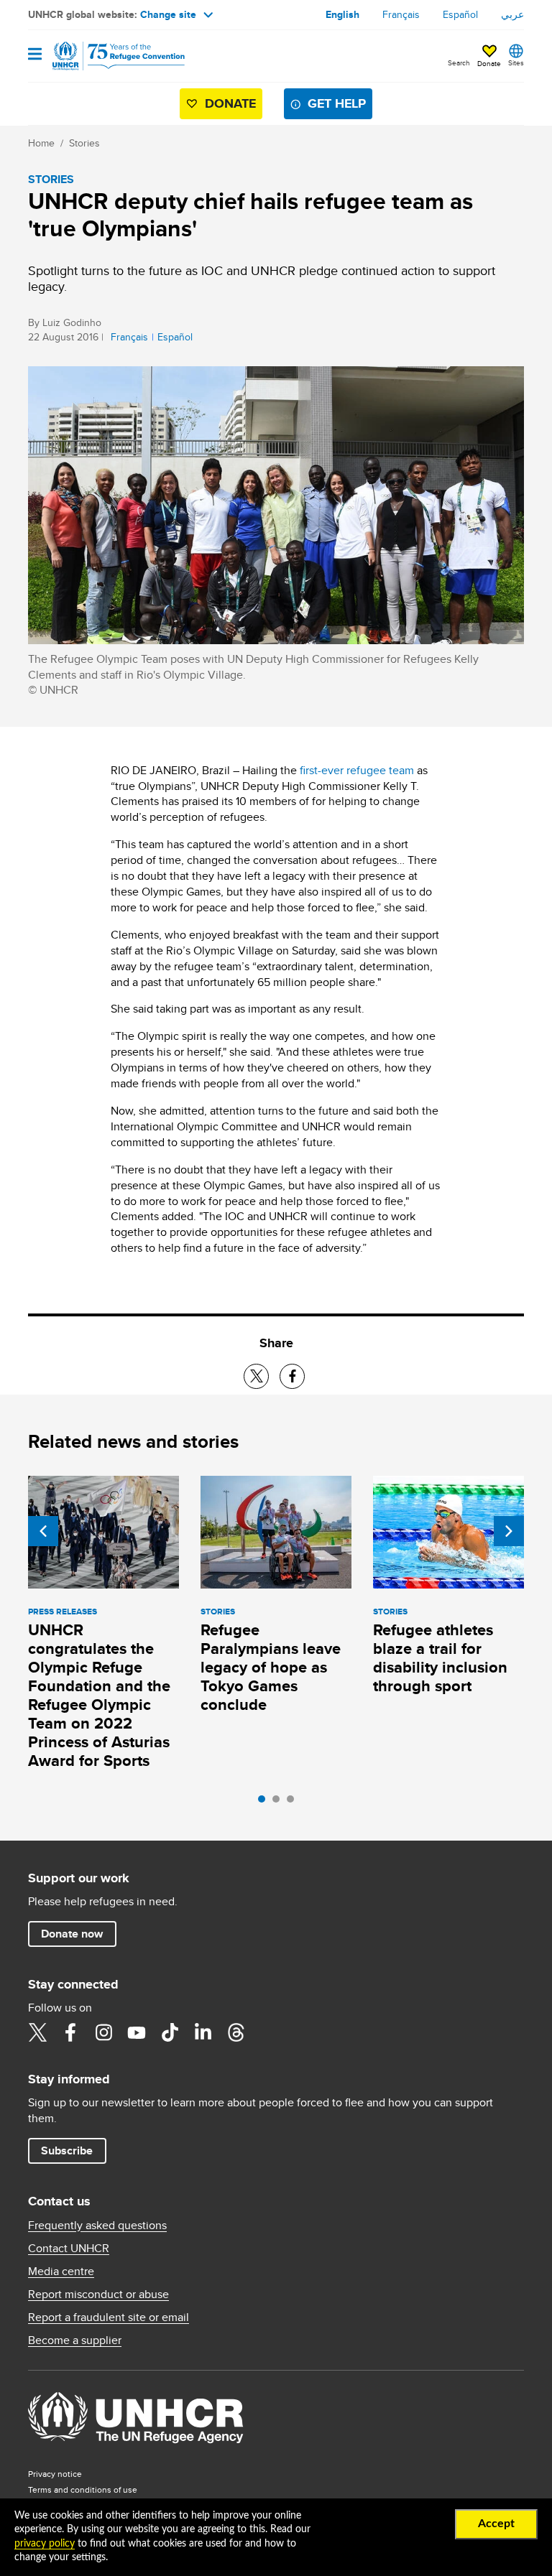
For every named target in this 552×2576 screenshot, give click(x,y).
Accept (496, 2524)
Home (41, 143)
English (342, 14)
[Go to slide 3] (294, 1803)
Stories (84, 143)
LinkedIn (203, 2032)
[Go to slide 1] (265, 1803)
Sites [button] (516, 62)
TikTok (170, 2032)
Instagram (103, 2032)
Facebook (70, 2032)
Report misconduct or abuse (98, 2294)
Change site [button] (168, 14)
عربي (512, 14)
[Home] (101, 56)
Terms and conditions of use (83, 2489)
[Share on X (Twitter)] (256, 1376)
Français (401, 14)
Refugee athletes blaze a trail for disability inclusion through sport (440, 1658)
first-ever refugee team (357, 770)
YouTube (137, 2032)
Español (460, 14)
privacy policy (45, 2544)
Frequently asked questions (97, 2226)
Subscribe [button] (67, 2150)
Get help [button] (337, 103)
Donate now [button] (72, 1934)
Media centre (61, 2272)
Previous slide (43, 1531)
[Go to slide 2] (280, 1803)
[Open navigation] (35, 55)
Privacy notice (55, 2474)
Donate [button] (489, 63)
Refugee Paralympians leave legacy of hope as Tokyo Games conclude (271, 1667)
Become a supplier (75, 2340)
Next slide (509, 1531)
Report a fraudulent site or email (109, 2317)
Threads (236, 2032)
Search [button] (459, 62)
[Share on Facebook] (292, 1376)
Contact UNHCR (69, 2249)
